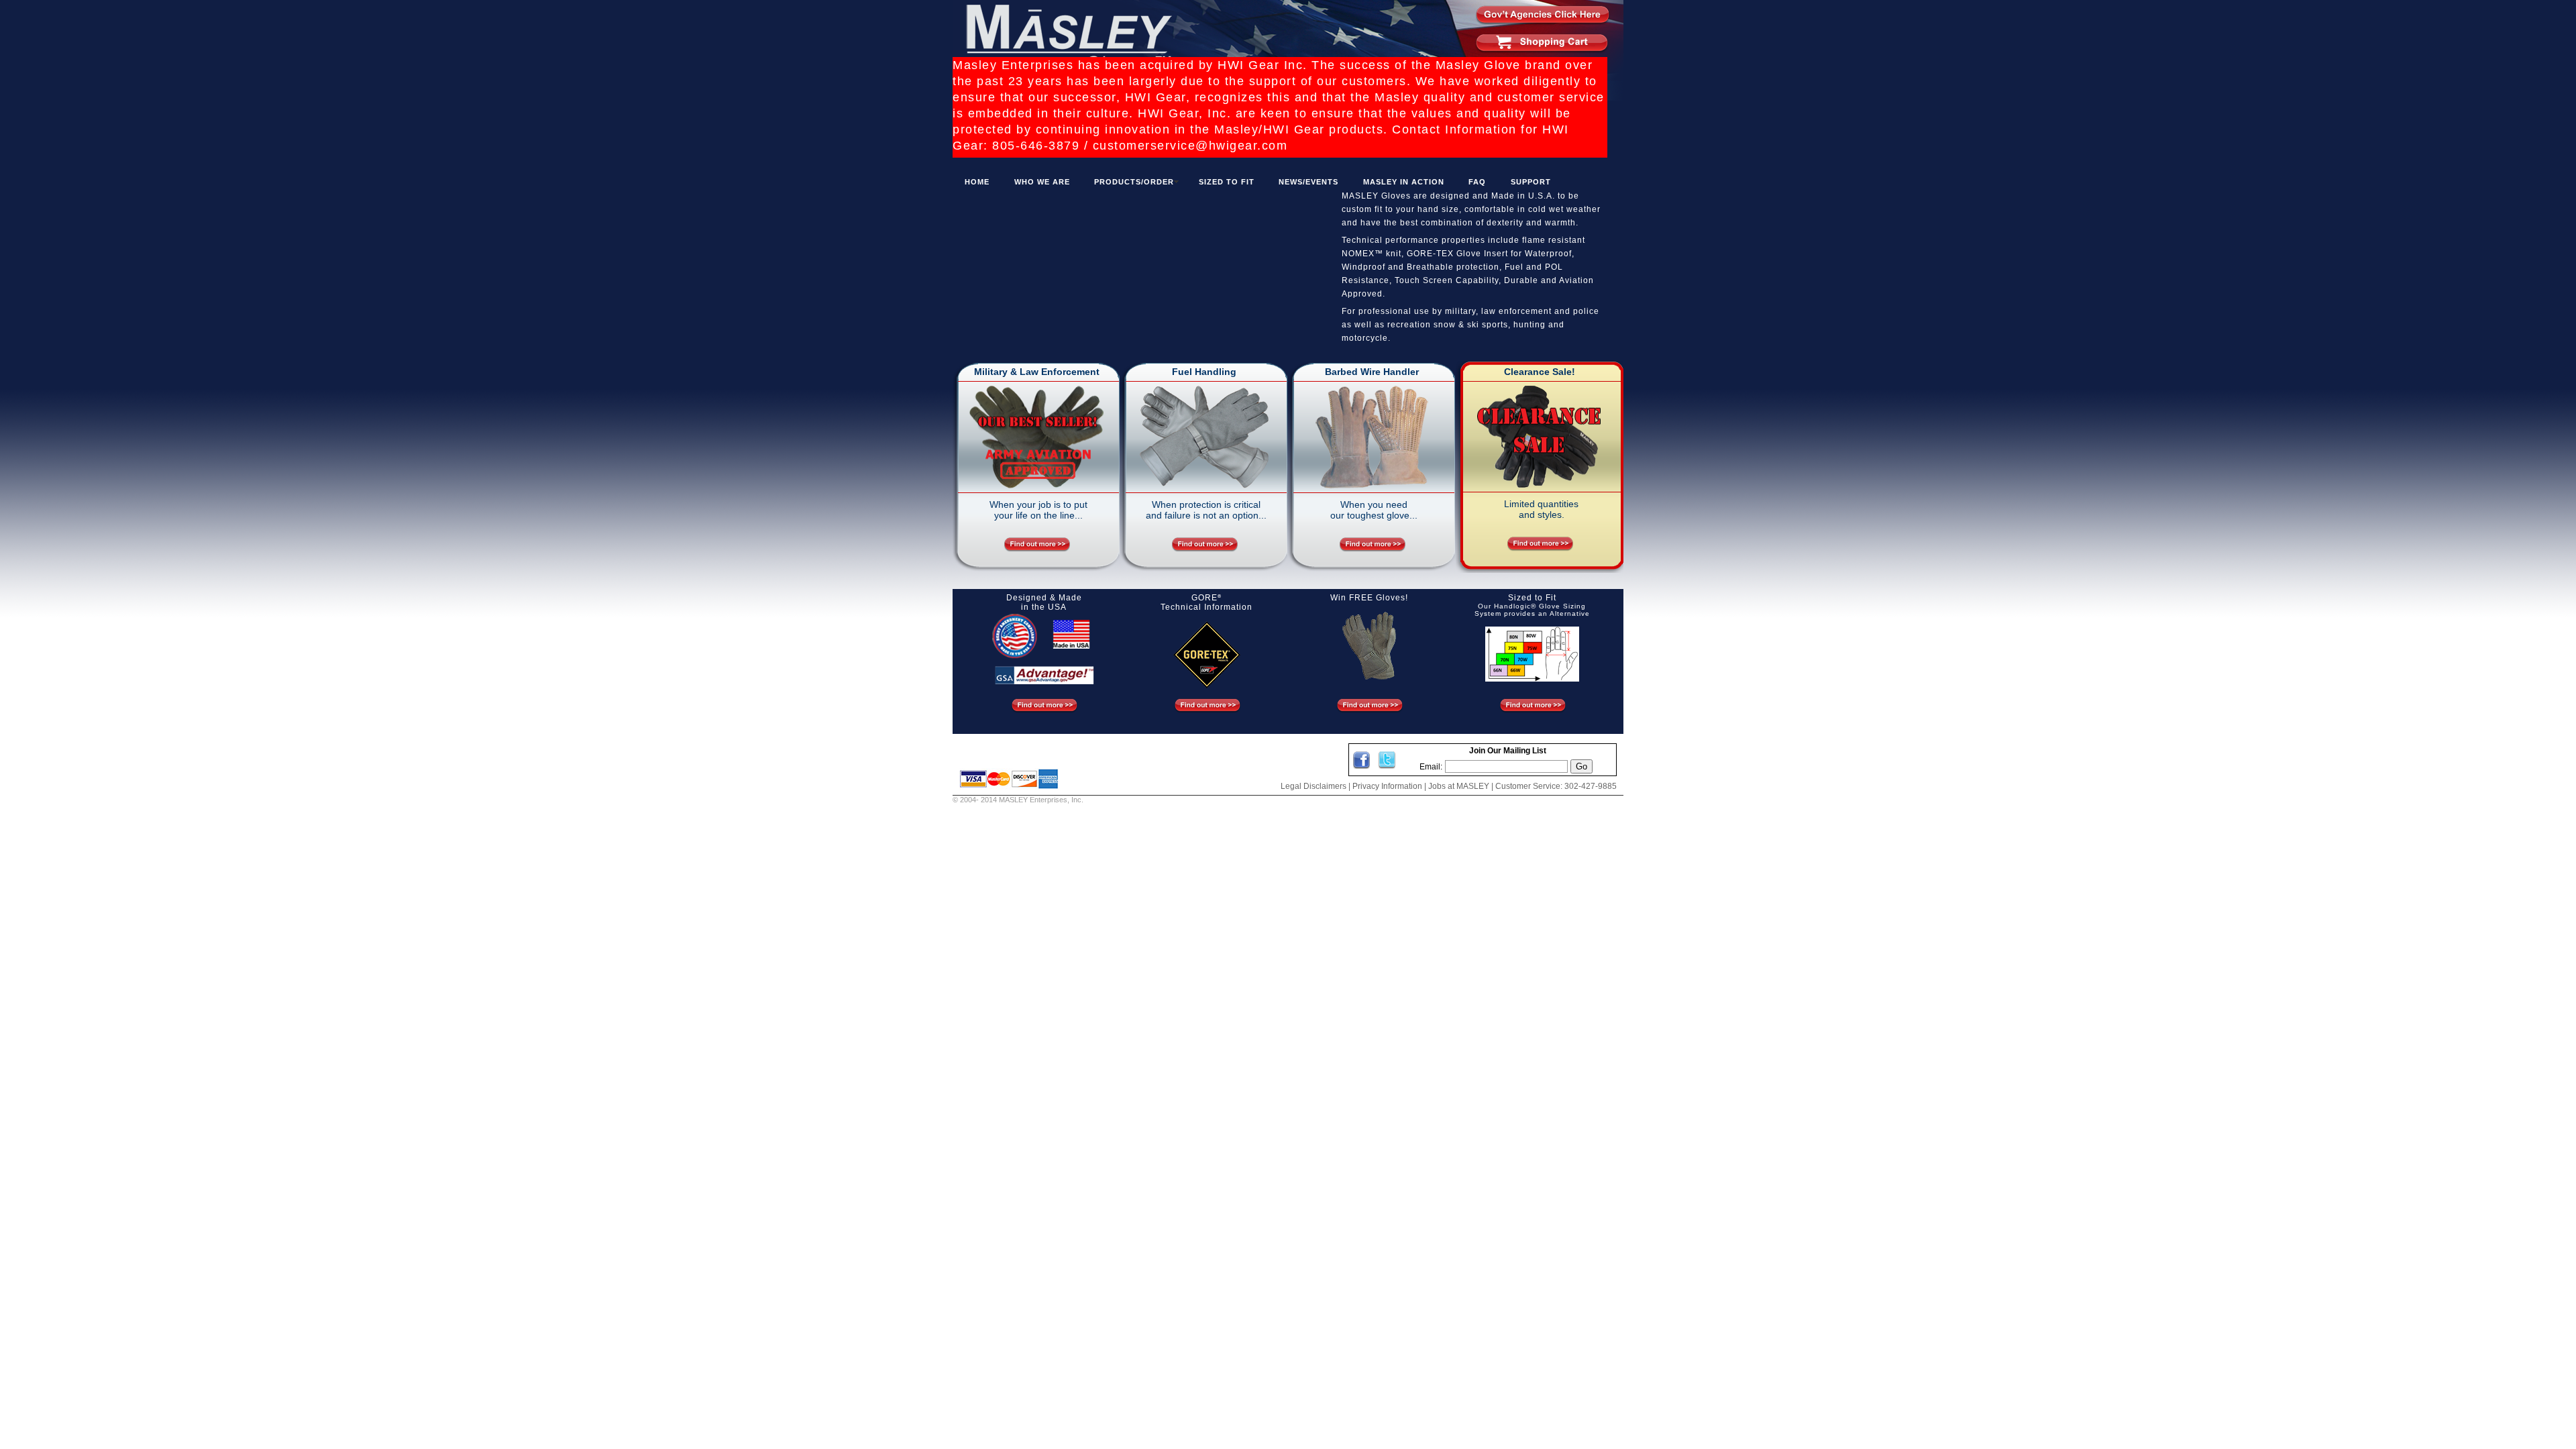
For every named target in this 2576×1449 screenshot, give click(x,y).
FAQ (1477, 182)
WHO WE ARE (1042, 182)
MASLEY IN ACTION (1404, 182)
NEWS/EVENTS (1308, 182)
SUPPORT (1531, 182)
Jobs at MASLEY (1459, 786)
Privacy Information (1387, 786)
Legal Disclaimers (1313, 786)
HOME (977, 182)
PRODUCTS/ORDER (1134, 182)
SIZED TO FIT (1227, 182)
